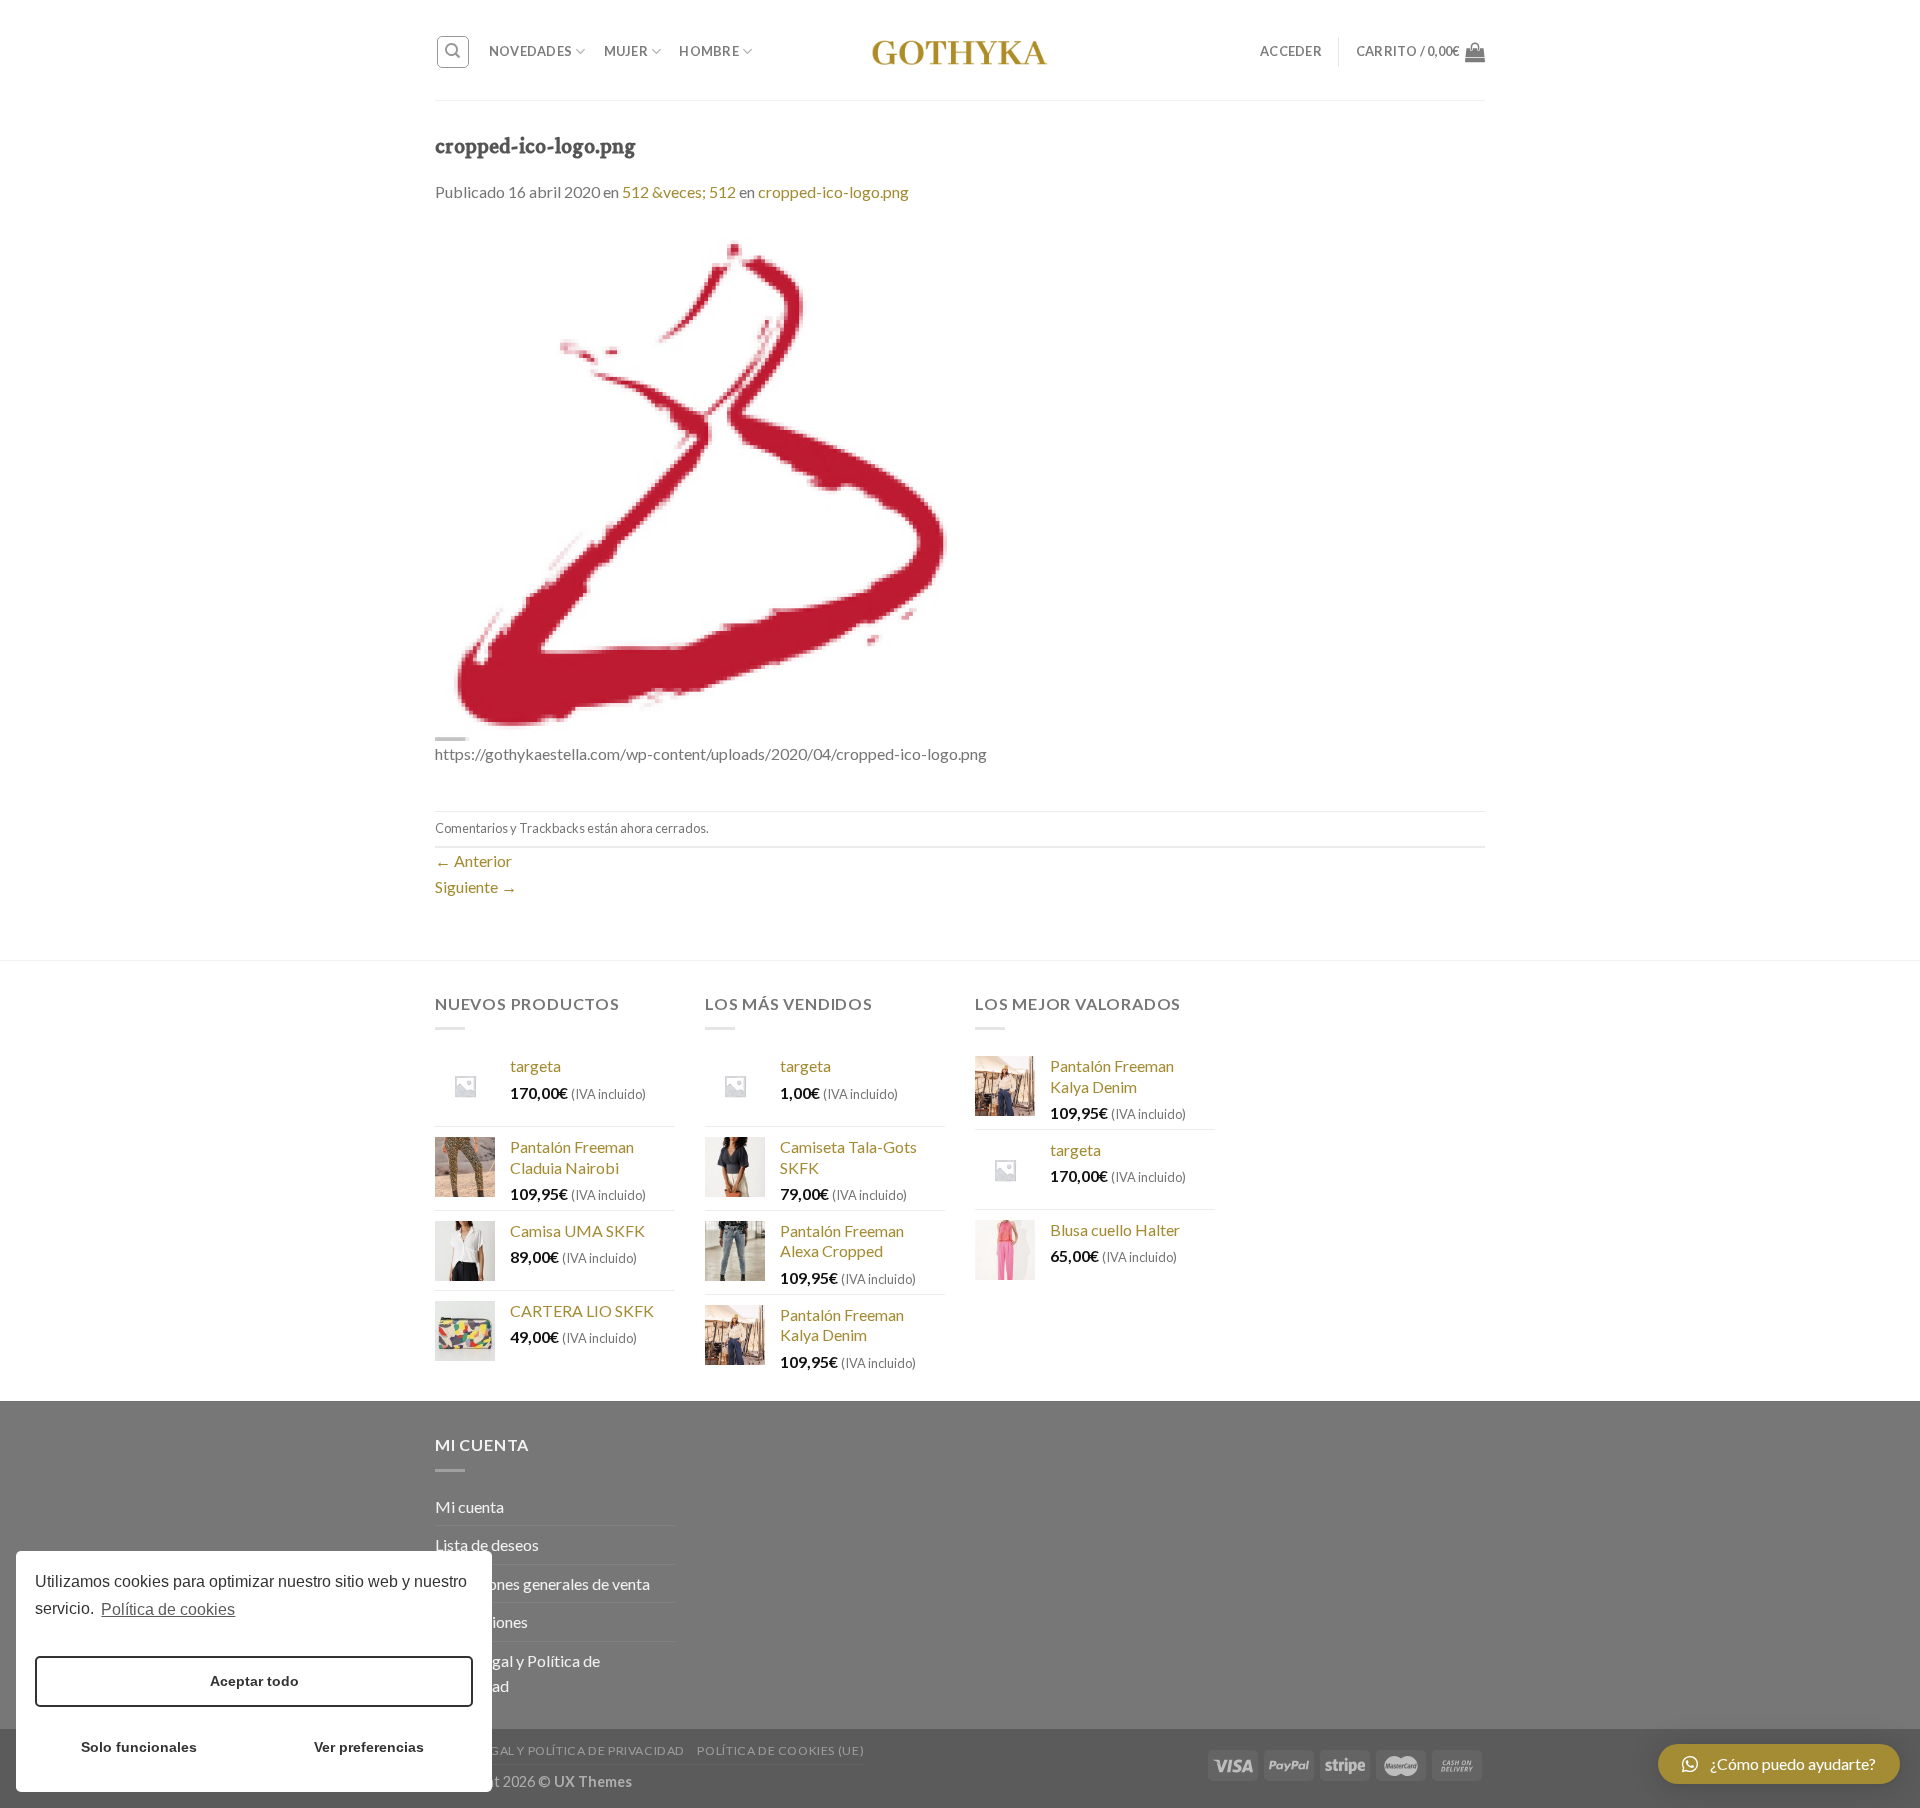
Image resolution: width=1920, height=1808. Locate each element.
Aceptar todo (254, 1681)
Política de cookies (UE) (780, 1750)
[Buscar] (453, 52)
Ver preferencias (369, 1747)
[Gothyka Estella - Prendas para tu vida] (960, 50)
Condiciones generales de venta (542, 1583)
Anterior (473, 860)
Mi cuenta (469, 1506)
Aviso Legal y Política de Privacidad (517, 1673)
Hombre (709, 51)
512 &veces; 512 (679, 191)
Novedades (530, 51)
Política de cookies (168, 1609)
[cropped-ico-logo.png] (691, 482)
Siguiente (476, 886)
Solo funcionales (139, 1747)
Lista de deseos (487, 1544)
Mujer (626, 51)
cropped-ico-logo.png (833, 191)
